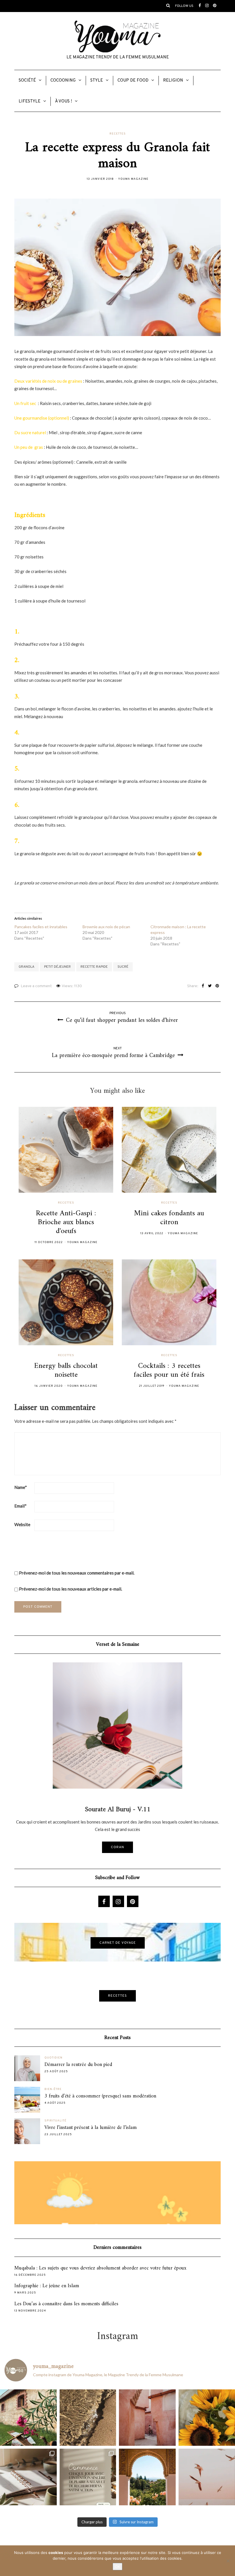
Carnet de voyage (118, 1943)
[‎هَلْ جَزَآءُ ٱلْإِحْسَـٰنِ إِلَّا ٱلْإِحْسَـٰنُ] (88, 2477)
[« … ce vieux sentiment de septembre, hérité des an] (28, 2477)
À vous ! (63, 101)
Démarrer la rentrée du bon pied (78, 2065)
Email (20, 1506)
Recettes (118, 134)
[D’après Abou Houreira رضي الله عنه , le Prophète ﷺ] (88, 2418)
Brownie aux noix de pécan (106, 927)
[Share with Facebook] (203, 986)
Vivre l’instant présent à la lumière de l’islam (91, 2128)
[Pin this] (217, 986)
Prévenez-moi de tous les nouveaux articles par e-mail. (70, 1589)
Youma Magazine (133, 179)
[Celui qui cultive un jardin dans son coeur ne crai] (147, 2477)
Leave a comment (36, 986)
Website (22, 1524)
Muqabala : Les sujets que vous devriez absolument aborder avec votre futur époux (100, 2268)
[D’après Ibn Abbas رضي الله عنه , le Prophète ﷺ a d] (28, 2418)
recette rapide (94, 967)
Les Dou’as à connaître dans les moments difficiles (66, 2304)
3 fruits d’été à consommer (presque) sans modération (100, 2096)
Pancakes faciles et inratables (41, 927)
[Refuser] (228, 2561)
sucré (123, 967)
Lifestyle (30, 101)
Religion (173, 81)
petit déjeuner (57, 967)
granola (27, 967)
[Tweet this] (210, 986)
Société (27, 81)
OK (117, 2567)
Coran (117, 1847)
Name (21, 1487)
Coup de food (133, 81)
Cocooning (63, 81)
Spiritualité (55, 2121)
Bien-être (53, 2089)
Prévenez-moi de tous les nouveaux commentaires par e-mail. (77, 1573)
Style (97, 81)
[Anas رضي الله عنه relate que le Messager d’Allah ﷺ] (147, 2418)
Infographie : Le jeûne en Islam (47, 2286)
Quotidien (53, 2058)
